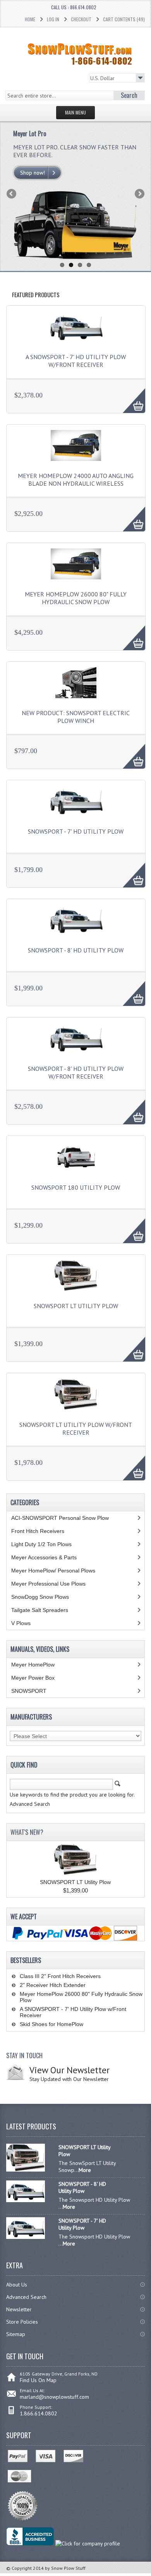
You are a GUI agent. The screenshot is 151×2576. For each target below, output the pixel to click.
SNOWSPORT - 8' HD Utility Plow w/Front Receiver (76, 1072)
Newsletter (19, 2309)
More (130, 396)
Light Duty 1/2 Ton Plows (41, 1544)
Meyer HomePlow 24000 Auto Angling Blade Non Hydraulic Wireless (76, 480)
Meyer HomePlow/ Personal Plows (53, 1571)
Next (139, 194)
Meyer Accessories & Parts (44, 1557)
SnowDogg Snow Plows (40, 1597)
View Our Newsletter (69, 2070)
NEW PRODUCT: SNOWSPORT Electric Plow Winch (76, 717)
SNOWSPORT (29, 1691)
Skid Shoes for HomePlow (51, 2024)
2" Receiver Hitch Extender (53, 1985)
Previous (12, 194)
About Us (17, 2285)
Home (30, 19)
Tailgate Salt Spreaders (40, 1610)
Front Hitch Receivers (38, 1531)
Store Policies (22, 2322)
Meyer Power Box (33, 1678)
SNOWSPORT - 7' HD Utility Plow (76, 831)
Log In (53, 19)
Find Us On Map (38, 2380)
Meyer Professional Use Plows (48, 1584)
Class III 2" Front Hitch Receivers (60, 1976)
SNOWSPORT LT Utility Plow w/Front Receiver (76, 1428)
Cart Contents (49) (124, 19)
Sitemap (16, 2334)
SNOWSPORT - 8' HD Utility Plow (76, 950)
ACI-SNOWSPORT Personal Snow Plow (60, 1518)
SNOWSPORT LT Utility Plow (76, 1306)
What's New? (27, 1832)
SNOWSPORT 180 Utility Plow (76, 1187)
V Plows (21, 1623)
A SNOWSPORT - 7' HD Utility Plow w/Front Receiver (76, 361)
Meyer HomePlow (33, 1665)
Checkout (81, 19)
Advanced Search (26, 2297)
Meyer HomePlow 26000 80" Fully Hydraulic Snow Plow (76, 598)
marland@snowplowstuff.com (54, 2397)
